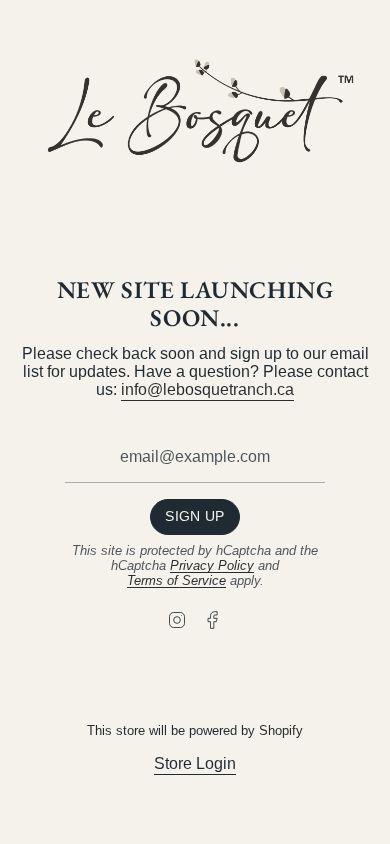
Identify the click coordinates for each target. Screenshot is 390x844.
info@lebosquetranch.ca (207, 389)
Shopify (281, 730)
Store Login (195, 763)
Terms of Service (176, 580)
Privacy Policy (212, 565)
